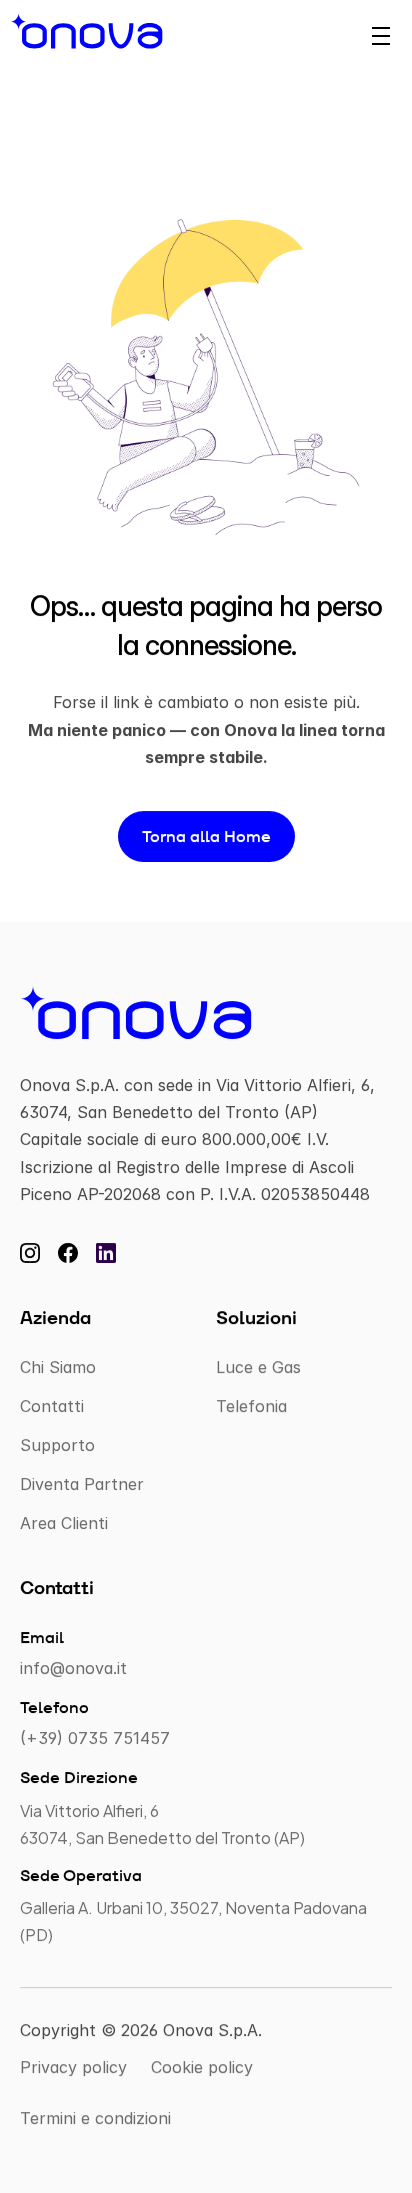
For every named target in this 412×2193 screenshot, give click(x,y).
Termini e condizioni (95, 2119)
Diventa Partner (82, 1484)
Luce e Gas (258, 1367)
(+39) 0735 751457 (95, 1738)
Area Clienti (64, 1524)
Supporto (57, 1445)
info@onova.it (73, 1668)
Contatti (52, 1406)
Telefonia (251, 1406)
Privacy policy (73, 2068)
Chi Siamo (58, 1367)
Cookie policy (202, 2068)
